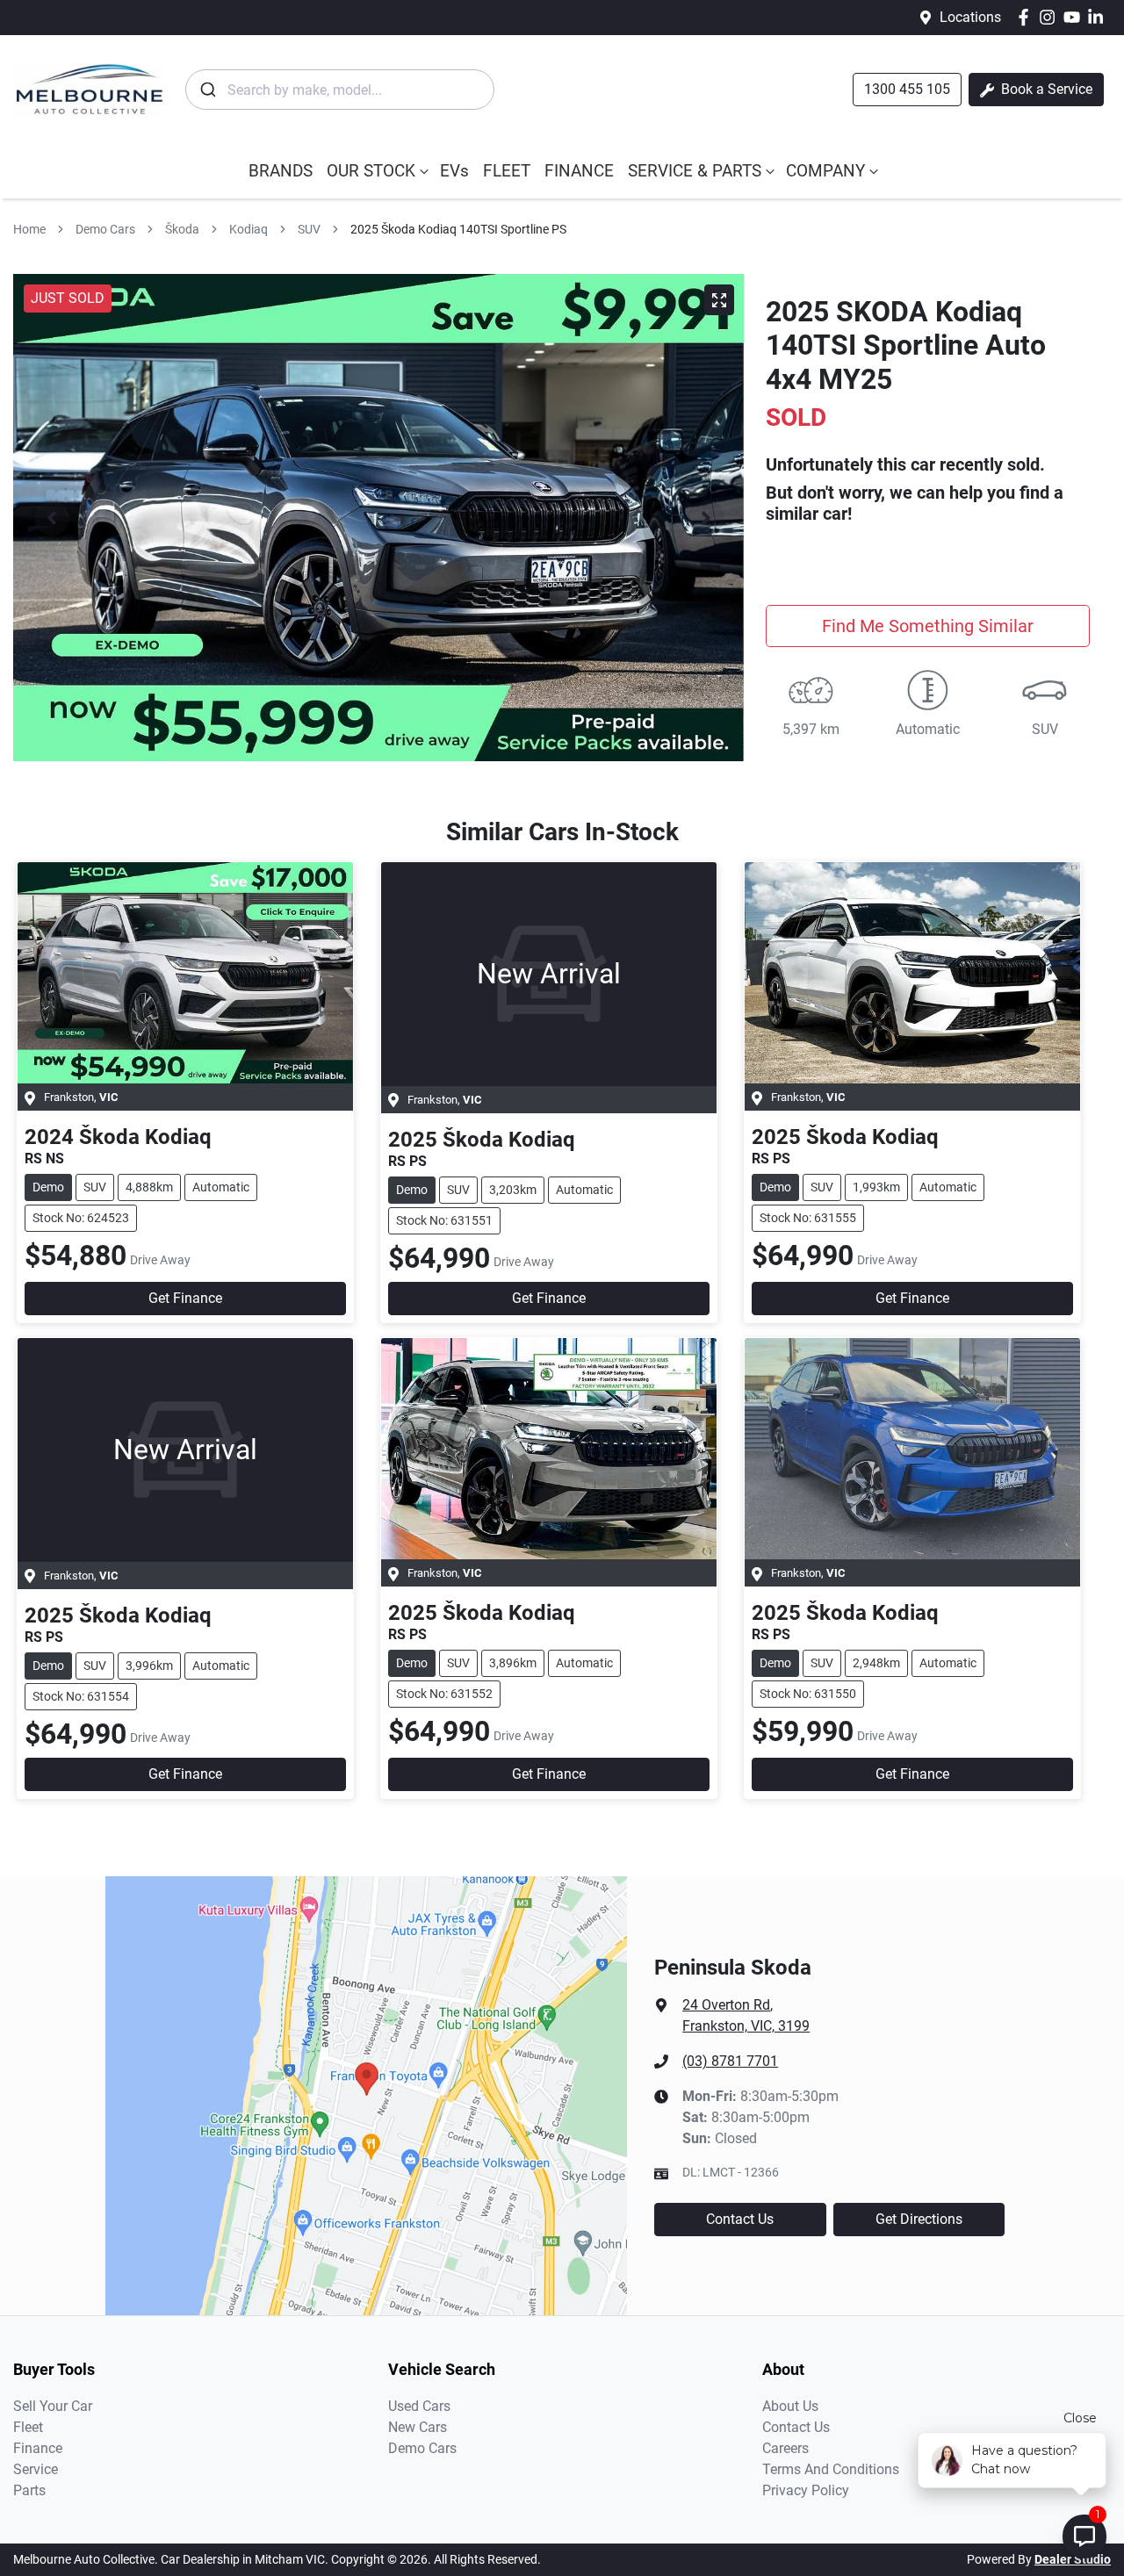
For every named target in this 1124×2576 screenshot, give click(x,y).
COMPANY (825, 171)
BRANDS (281, 171)
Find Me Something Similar (928, 626)
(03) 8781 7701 (730, 2061)
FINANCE (579, 171)
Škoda (182, 229)
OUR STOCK (371, 171)
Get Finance (185, 1298)
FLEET (507, 171)
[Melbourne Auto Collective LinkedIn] (1099, 17)
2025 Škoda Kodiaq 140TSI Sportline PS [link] (458, 229)
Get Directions (919, 2219)
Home (29, 229)
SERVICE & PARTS (695, 171)
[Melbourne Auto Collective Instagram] (1051, 17)
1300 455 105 (907, 89)
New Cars (418, 2427)
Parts (29, 2490)
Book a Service (1045, 89)
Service (36, 2469)
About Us (790, 2406)
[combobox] (340, 90)
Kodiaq (249, 229)
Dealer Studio (1073, 2559)
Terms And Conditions (831, 2469)
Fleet (28, 2427)
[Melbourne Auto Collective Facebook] (1027, 17)
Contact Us (740, 2219)
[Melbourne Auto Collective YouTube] (1075, 17)
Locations (970, 17)
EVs (454, 171)
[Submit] (207, 90)
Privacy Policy (806, 2490)
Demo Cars (105, 229)
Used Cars (419, 2406)
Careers (785, 2448)
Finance (38, 2448)
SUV (309, 229)
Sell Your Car (53, 2406)
